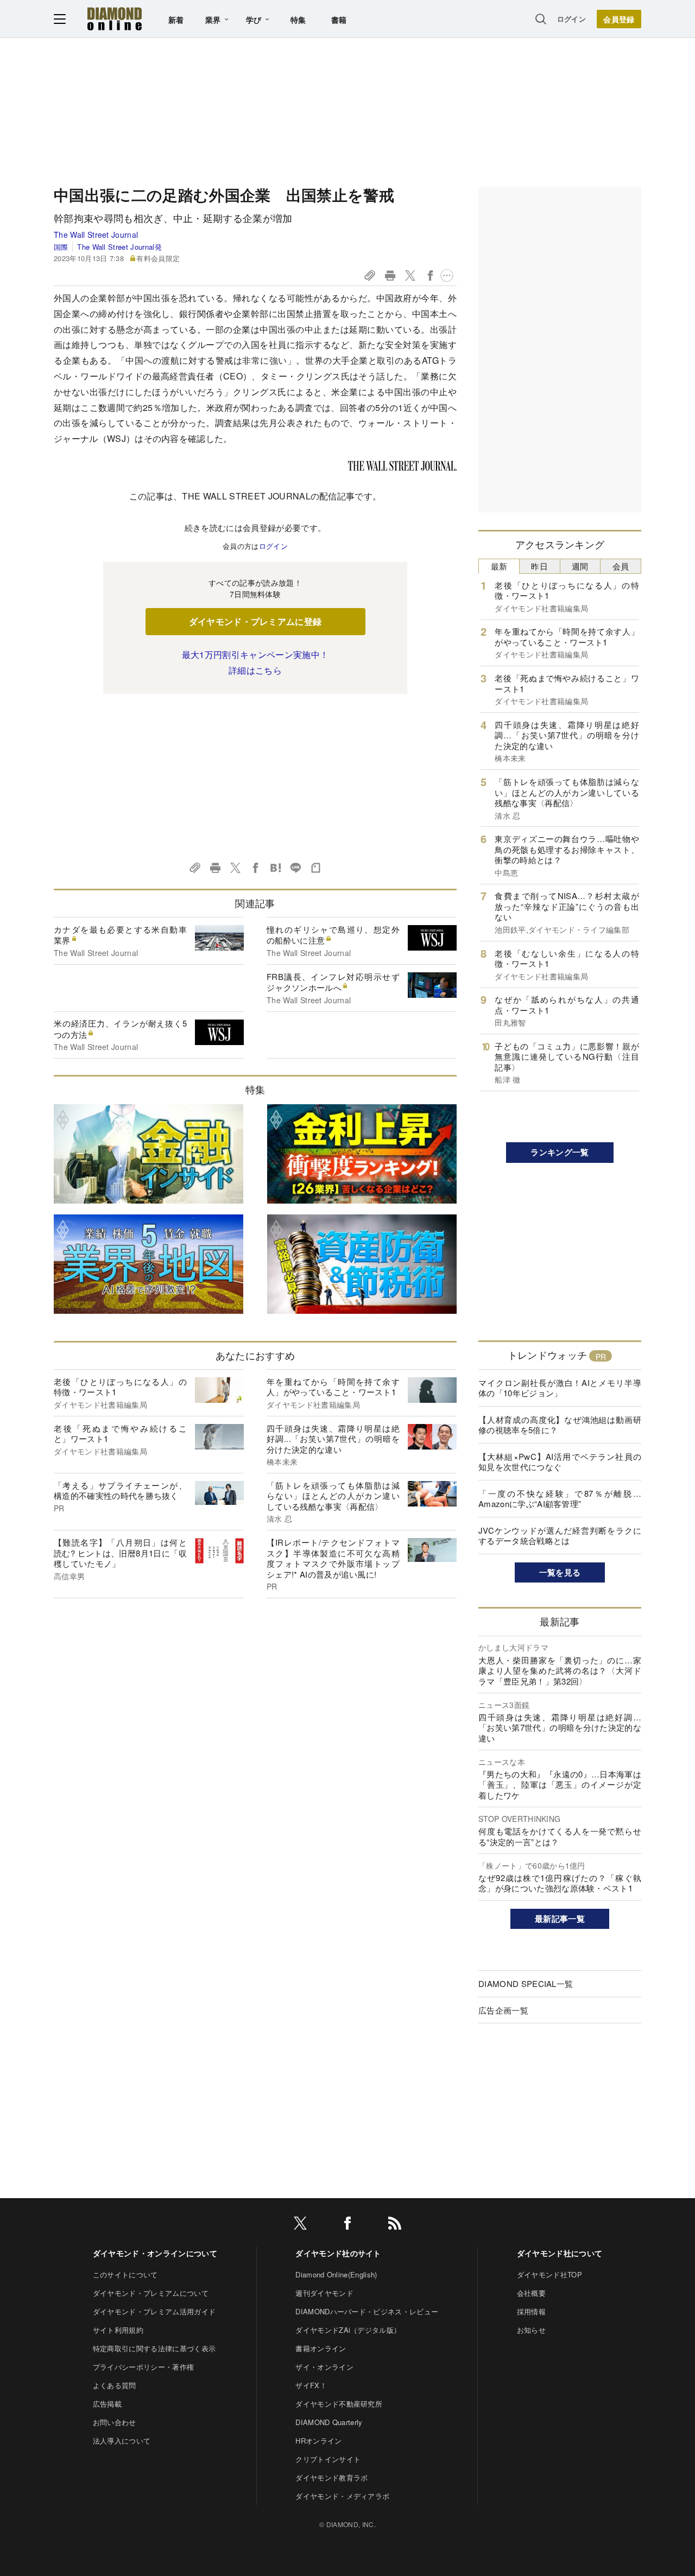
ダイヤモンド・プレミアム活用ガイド (154, 2311)
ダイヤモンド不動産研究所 (339, 2404)
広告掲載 (107, 2404)
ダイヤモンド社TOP (549, 2274)
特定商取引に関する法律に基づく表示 (154, 2348)
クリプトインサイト (328, 2459)
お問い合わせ (115, 2422)
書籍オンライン (321, 2348)
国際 (61, 247)
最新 (499, 566)
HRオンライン (318, 2441)
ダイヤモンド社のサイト (338, 2253)
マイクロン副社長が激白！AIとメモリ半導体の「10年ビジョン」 (560, 1388)
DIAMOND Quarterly (329, 2422)
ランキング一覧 (560, 1152)
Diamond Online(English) (336, 2274)
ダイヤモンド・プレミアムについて (151, 2293)
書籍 (339, 20)
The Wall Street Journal (96, 235)
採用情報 (531, 2311)
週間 (580, 566)
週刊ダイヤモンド (324, 2293)
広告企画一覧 (503, 2010)
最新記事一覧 (560, 1919)
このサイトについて (125, 2274)
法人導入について (122, 2441)
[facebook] (347, 2225)
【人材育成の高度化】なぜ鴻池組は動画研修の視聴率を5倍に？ (560, 1425)
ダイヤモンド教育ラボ (331, 2477)
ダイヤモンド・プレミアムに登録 (255, 621)
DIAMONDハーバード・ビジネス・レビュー (367, 2311)
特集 (298, 20)
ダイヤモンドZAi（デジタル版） (348, 2330)
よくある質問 (115, 2385)
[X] (300, 2225)
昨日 (539, 566)
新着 (176, 20)
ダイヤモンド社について (560, 2253)
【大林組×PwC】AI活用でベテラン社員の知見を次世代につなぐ (560, 1462)
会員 (621, 566)
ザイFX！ (311, 2385)
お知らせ (531, 2330)
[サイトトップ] (115, 19)
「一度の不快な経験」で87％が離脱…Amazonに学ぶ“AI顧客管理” (560, 1499)
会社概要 (531, 2293)
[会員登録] (619, 19)
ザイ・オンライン (324, 2367)
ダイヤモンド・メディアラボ (342, 2496)
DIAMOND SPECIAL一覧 (526, 1983)
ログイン (571, 19)
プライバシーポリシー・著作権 (143, 2367)
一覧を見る (560, 1572)
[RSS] (395, 2225)
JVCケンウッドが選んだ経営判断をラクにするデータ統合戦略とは (560, 1536)
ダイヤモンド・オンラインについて (155, 2253)
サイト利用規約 (118, 2330)
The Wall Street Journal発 (119, 247)
